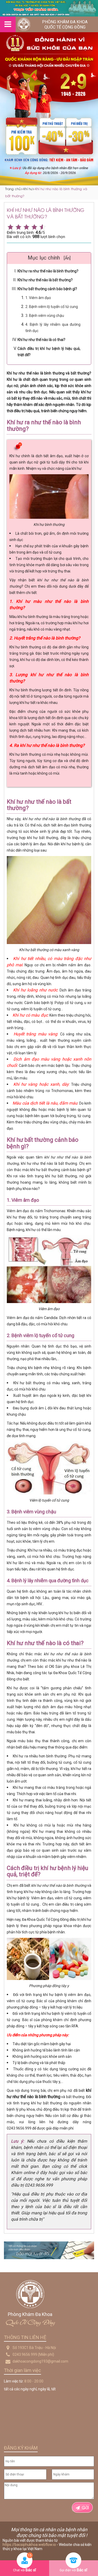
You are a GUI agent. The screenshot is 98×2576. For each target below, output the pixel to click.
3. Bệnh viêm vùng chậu (45, 316)
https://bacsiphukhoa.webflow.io (29, 2545)
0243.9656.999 (25, 2354)
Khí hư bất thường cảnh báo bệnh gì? (47, 289)
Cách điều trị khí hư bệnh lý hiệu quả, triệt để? (49, 352)
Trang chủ (13, 189)
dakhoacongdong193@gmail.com (40, 2361)
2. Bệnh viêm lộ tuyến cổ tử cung (52, 307)
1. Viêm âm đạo (38, 298)
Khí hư (28, 189)
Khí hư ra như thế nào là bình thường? (48, 271)
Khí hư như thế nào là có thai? (41, 340)
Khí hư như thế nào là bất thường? (45, 280)
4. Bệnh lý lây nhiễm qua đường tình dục (53, 328)
